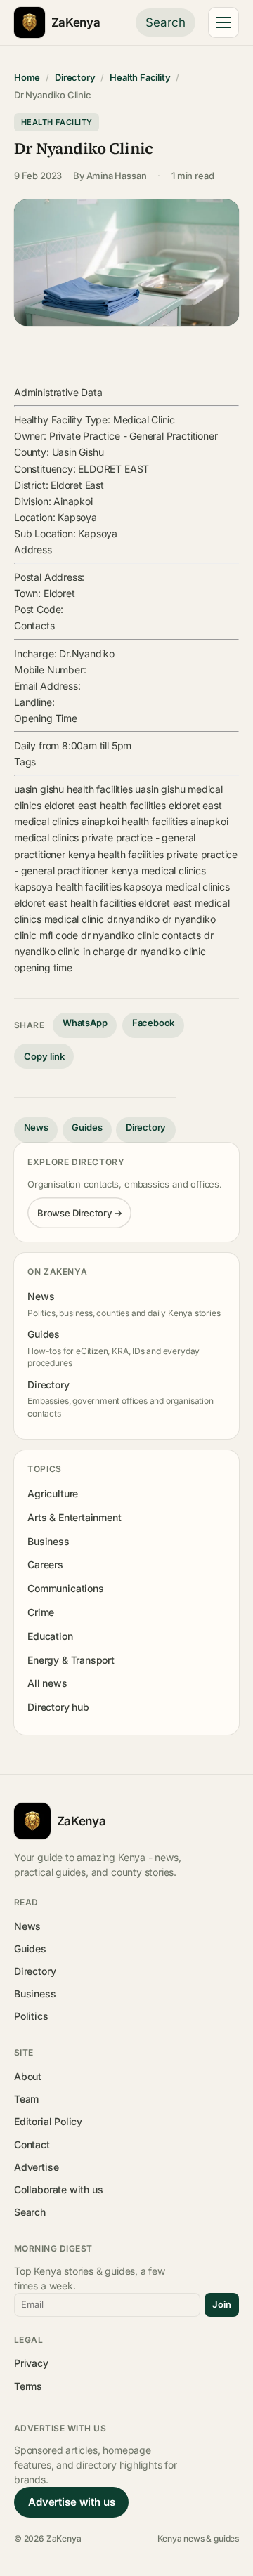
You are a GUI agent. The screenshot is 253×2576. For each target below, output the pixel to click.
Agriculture (53, 1493)
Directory (75, 77)
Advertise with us (71, 2502)
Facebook (154, 1023)
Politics (31, 2016)
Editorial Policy (48, 2121)
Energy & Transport (71, 1660)
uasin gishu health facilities (73, 789)
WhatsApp (85, 1023)
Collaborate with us (58, 2189)
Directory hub (58, 1707)
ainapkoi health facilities (135, 821)
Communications (65, 1588)
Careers (45, 1564)
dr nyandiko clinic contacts (141, 935)
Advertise (36, 2167)
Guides (87, 1127)
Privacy (31, 2363)
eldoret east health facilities (105, 805)
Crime (41, 1612)
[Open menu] (223, 22)
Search (166, 22)
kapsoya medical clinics (177, 887)
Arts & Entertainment (74, 1517)
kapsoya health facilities (67, 887)
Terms (28, 2386)
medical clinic (74, 919)
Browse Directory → (80, 1213)
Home (27, 77)
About (28, 2076)
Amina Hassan (117, 176)
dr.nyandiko (133, 919)
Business (48, 1541)
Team (26, 2099)
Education (50, 1636)
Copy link (44, 1056)
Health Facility (140, 77)
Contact (32, 2144)
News (36, 1127)
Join (222, 2304)
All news (47, 1683)
